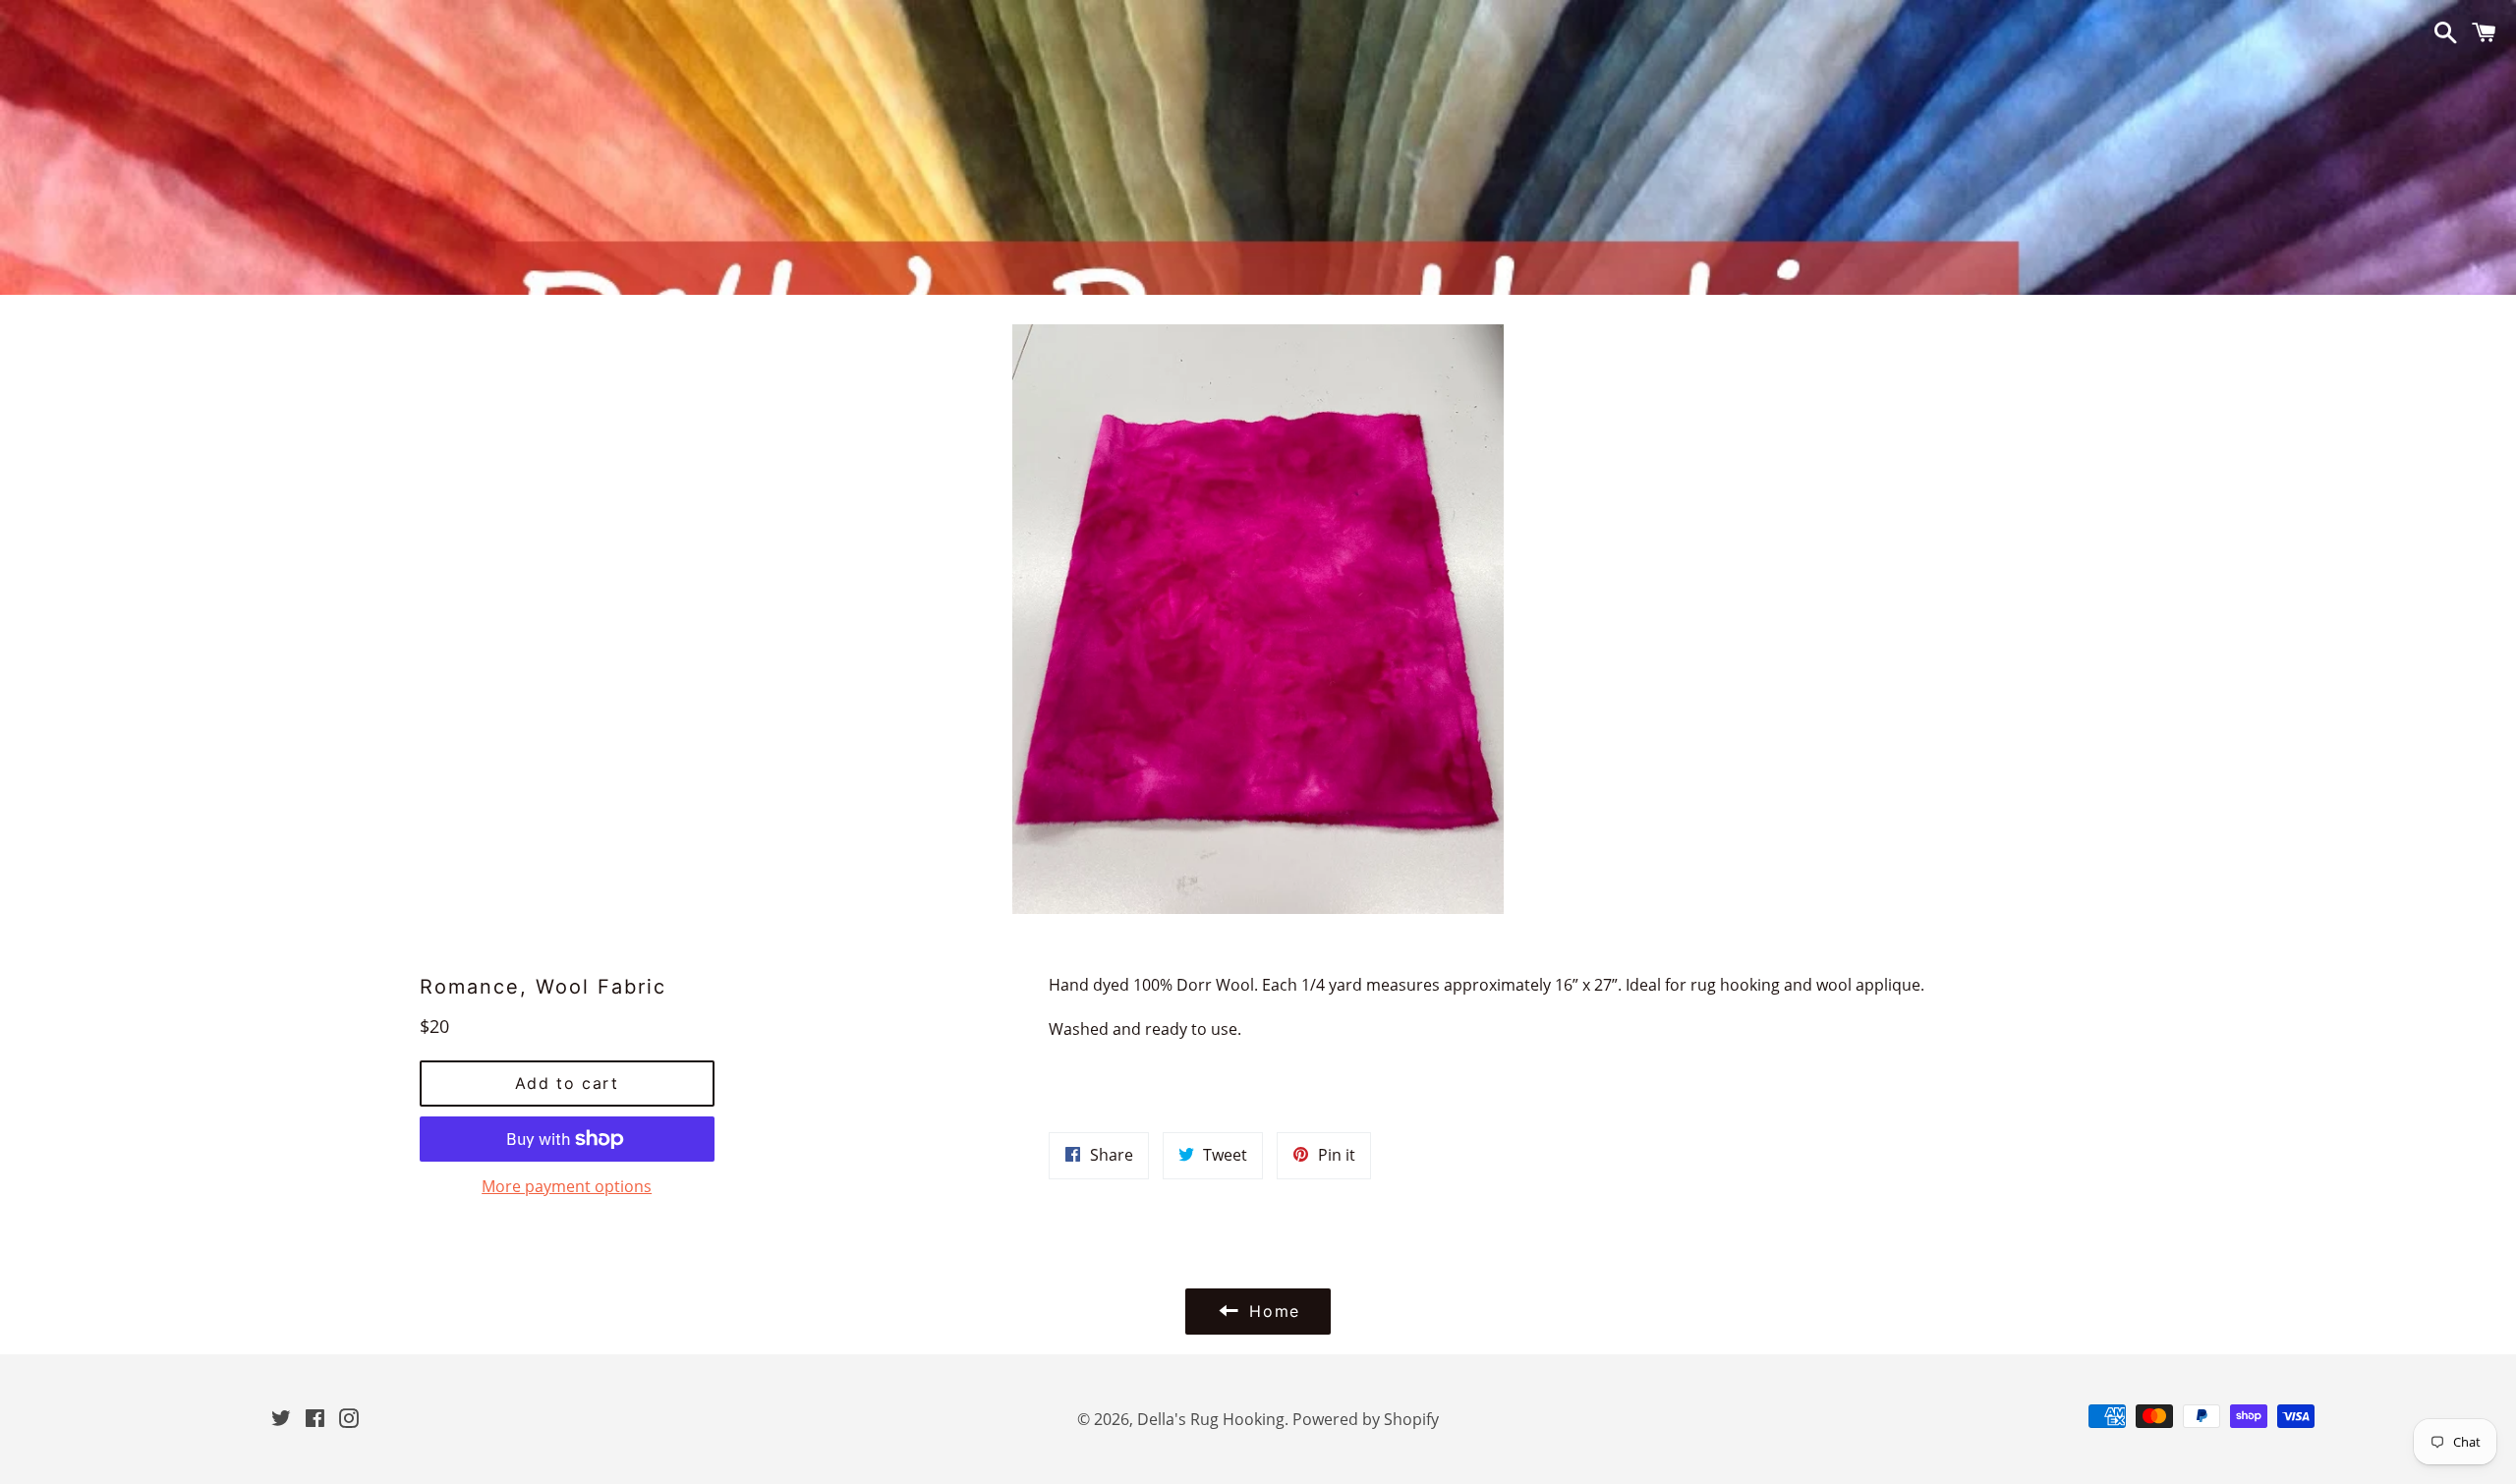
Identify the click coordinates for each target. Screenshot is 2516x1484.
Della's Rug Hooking (1211, 1419)
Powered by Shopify (1366, 1419)
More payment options (567, 1186)
